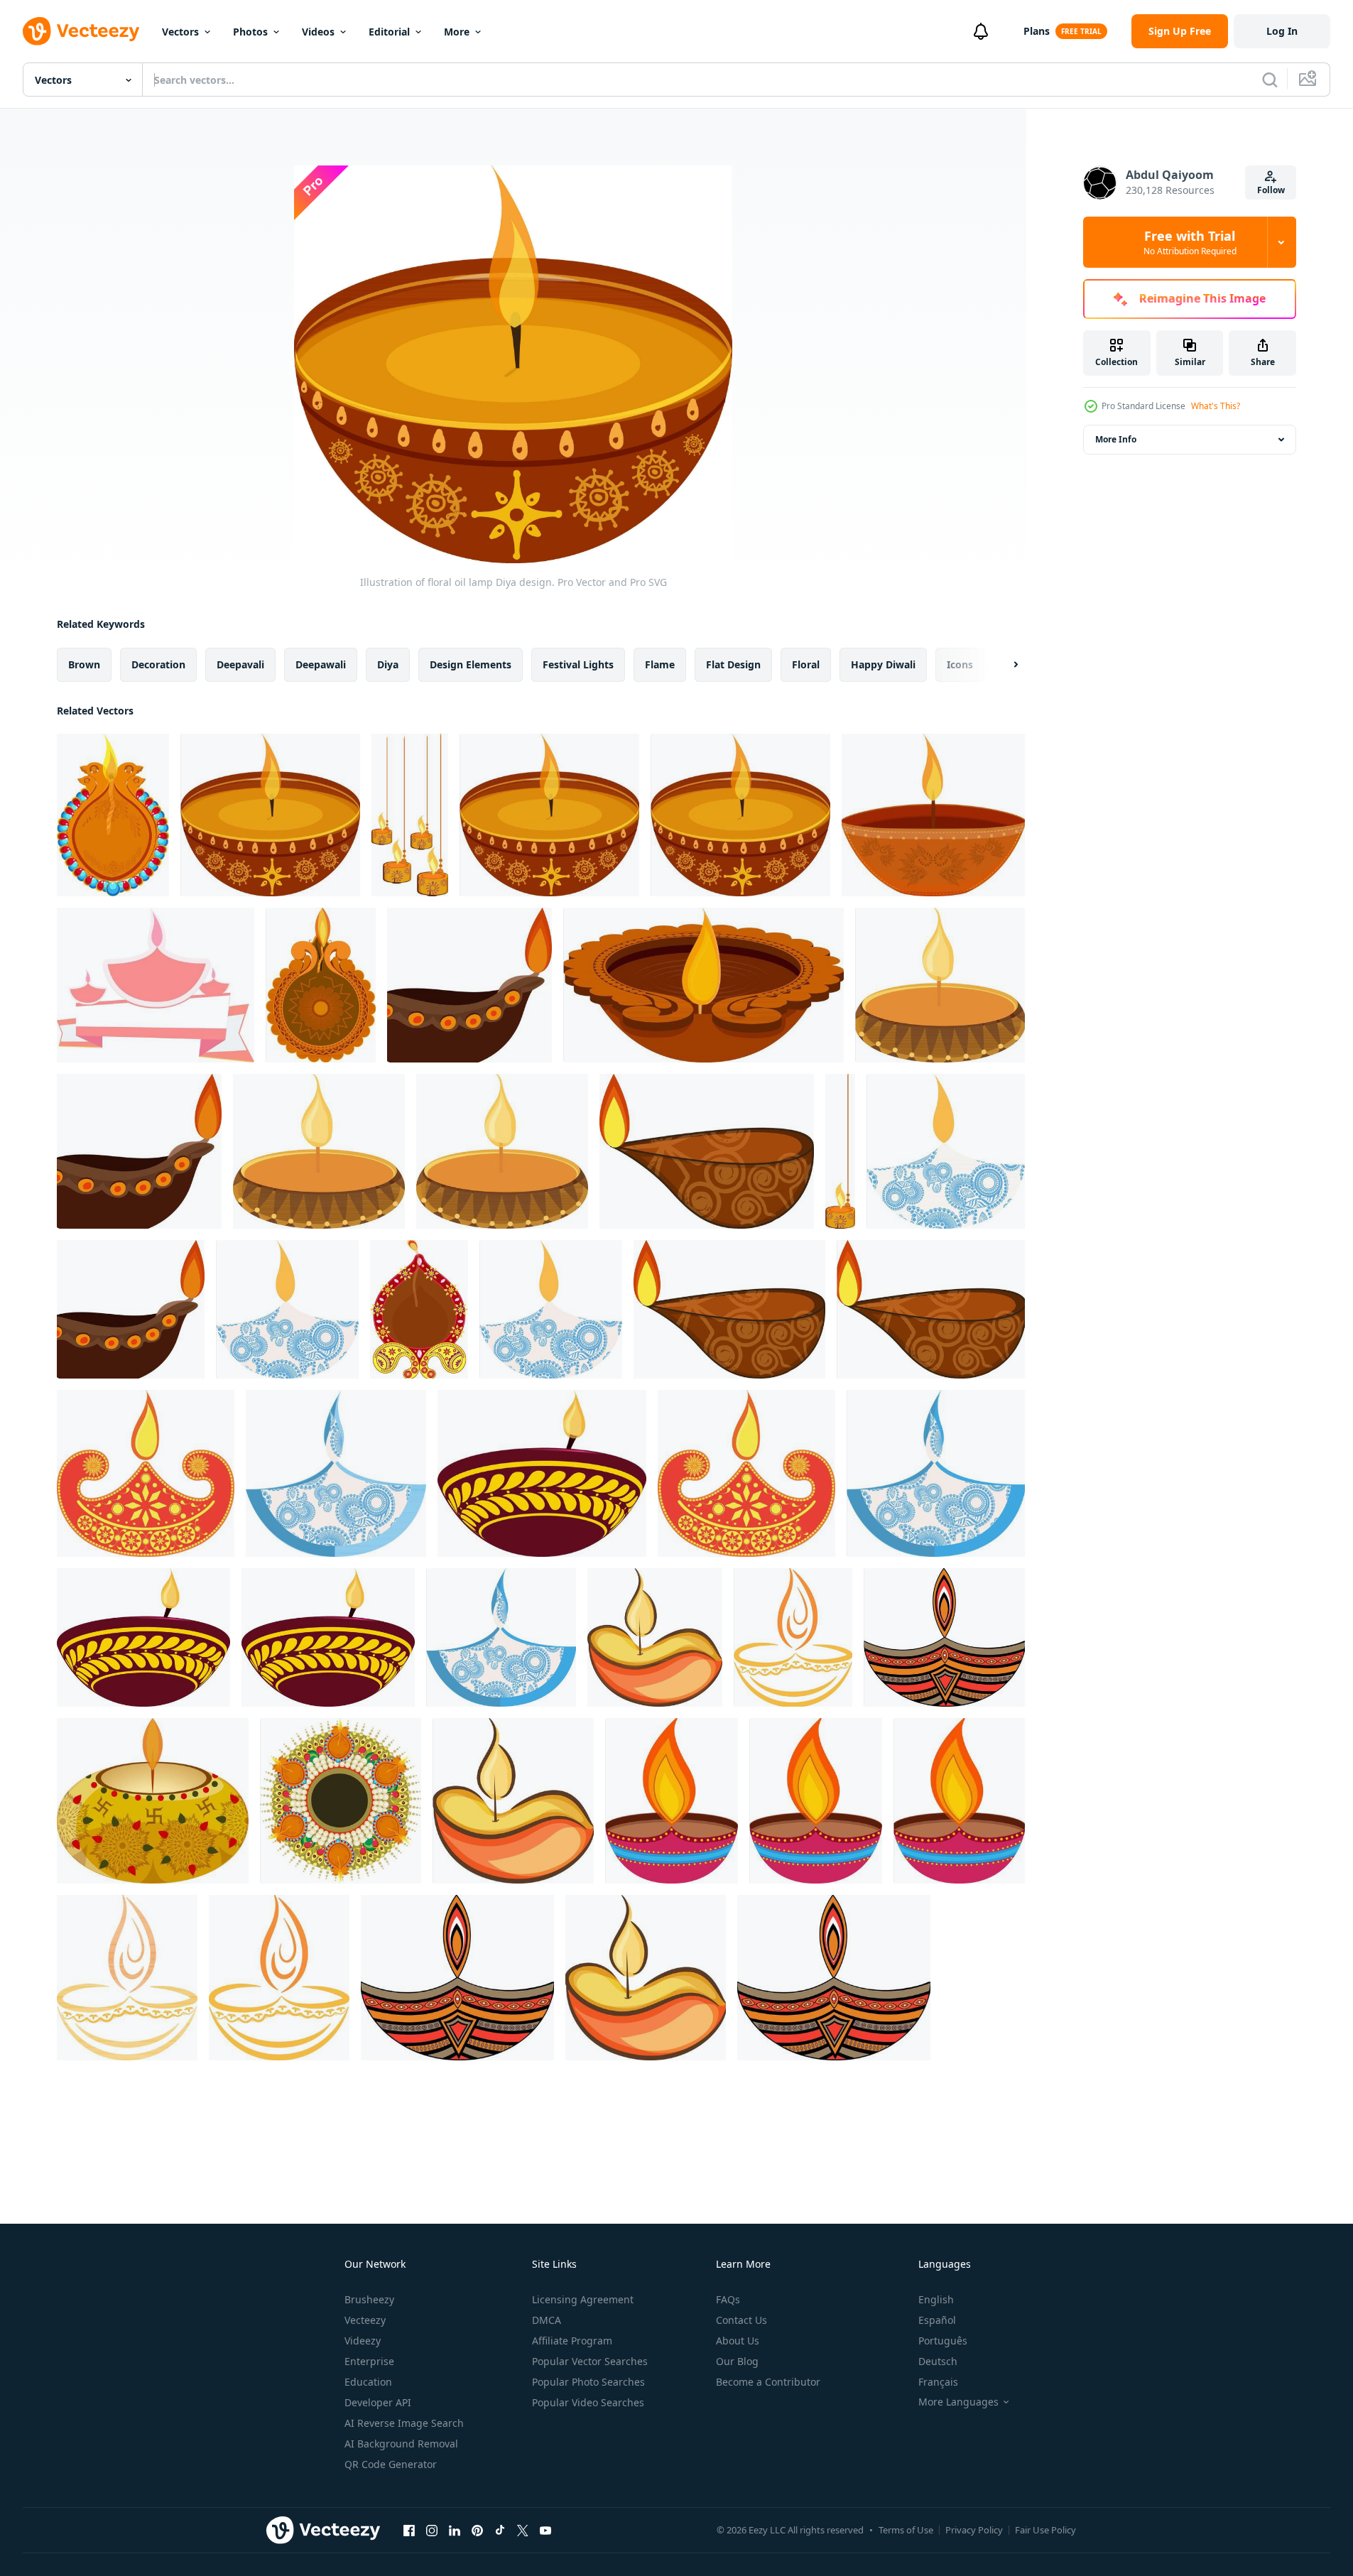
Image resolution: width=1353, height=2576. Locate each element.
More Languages (958, 2402)
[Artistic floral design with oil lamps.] (341, 1801)
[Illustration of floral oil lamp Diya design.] (270, 815)
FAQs (728, 2299)
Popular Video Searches (588, 2402)
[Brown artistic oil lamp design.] (729, 1309)
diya (388, 664)
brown (84, 664)
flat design (733, 664)
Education (368, 2382)
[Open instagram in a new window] (432, 2530)
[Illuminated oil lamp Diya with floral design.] (336, 1473)
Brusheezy (369, 2299)
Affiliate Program (572, 2341)
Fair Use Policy (1045, 2530)
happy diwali (883, 664)
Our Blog (737, 2361)
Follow (1271, 190)
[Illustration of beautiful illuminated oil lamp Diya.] (113, 815)
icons (960, 664)
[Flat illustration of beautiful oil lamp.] (944, 1637)
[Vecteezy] (81, 31)
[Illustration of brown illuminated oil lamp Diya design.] (707, 1151)
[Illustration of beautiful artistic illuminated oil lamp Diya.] (672, 1801)
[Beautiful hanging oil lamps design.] (410, 815)
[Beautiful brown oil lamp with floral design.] (933, 815)
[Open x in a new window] (523, 2530)
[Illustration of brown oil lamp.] (469, 985)
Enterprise (369, 2361)
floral (806, 664)
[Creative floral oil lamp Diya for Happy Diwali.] (153, 1801)
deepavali (240, 664)
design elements (471, 664)
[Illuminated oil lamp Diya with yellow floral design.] (328, 1637)
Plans (1037, 31)
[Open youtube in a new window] (545, 2530)
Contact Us (741, 2320)
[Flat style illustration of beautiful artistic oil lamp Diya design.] (457, 1978)
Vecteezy (365, 2320)
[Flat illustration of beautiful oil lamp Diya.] (834, 1978)
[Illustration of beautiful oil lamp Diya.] (940, 985)
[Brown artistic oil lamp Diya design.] (931, 1309)
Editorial (389, 32)
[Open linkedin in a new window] (455, 2530)
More (457, 32)
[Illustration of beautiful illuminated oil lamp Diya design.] (502, 1151)
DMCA (547, 2320)
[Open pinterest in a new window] (477, 2530)
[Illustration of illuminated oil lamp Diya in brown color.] (139, 1151)
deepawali (321, 664)
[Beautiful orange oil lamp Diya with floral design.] (146, 1473)
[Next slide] (1004, 665)
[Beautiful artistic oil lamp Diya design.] (321, 985)
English (936, 2299)
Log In (1282, 31)
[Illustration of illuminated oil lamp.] (551, 1309)
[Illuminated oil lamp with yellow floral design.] (542, 1473)
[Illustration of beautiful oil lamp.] (319, 1151)
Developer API (378, 2402)
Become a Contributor (768, 2382)
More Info (1116, 439)
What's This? (1216, 406)
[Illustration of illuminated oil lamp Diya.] (946, 1151)
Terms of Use (906, 2530)
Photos (250, 32)
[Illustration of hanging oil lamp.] (840, 1151)
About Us (738, 2341)
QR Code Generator (391, 2464)
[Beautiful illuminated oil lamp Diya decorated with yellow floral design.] (143, 1637)
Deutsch (938, 2361)
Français (938, 2382)
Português (943, 2341)
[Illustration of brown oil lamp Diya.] (131, 1309)
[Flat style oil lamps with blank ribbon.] (156, 985)
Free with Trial (1190, 242)
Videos (318, 32)
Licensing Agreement (583, 2299)
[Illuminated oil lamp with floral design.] (936, 1473)
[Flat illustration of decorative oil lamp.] (419, 1309)
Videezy (363, 2341)
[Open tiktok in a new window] (500, 2530)
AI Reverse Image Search (404, 2423)
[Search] (1270, 80)
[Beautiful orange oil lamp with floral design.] (746, 1473)
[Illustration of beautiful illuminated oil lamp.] (816, 1801)
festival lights (578, 664)
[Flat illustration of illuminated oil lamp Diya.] (793, 1637)
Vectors (180, 32)
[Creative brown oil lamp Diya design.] (703, 985)
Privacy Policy (974, 2530)
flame (660, 664)
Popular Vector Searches (590, 2361)
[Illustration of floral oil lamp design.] (549, 815)
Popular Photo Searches (588, 2382)
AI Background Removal (401, 2444)
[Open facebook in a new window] (409, 2530)
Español (937, 2320)
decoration (158, 664)
